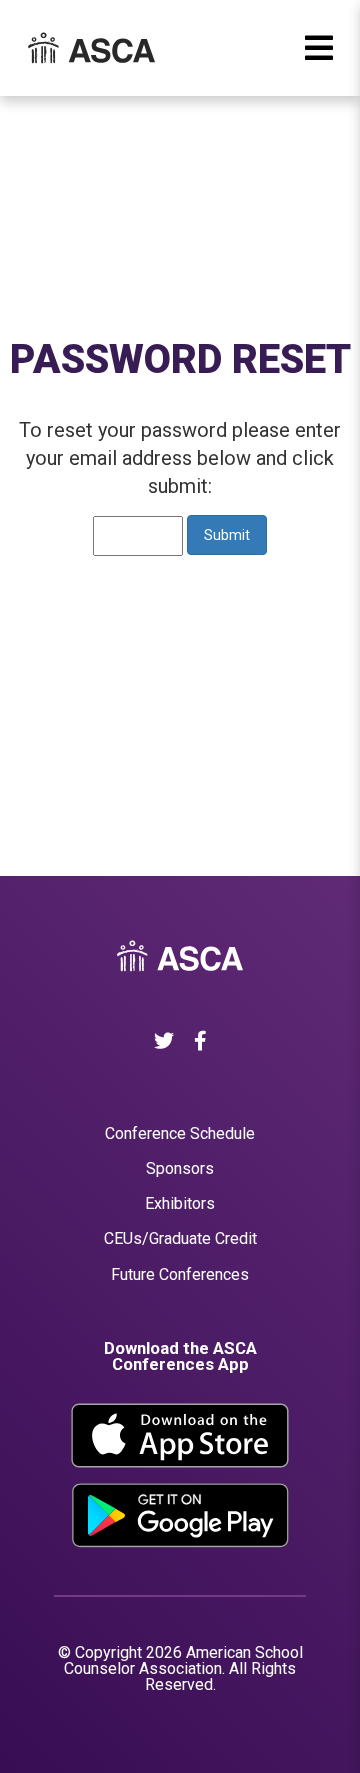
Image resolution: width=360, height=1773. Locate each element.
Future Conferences (180, 1274)
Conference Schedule (180, 1133)
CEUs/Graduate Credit (180, 1238)
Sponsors (180, 1168)
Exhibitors (180, 1203)
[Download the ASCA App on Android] (180, 1515)
